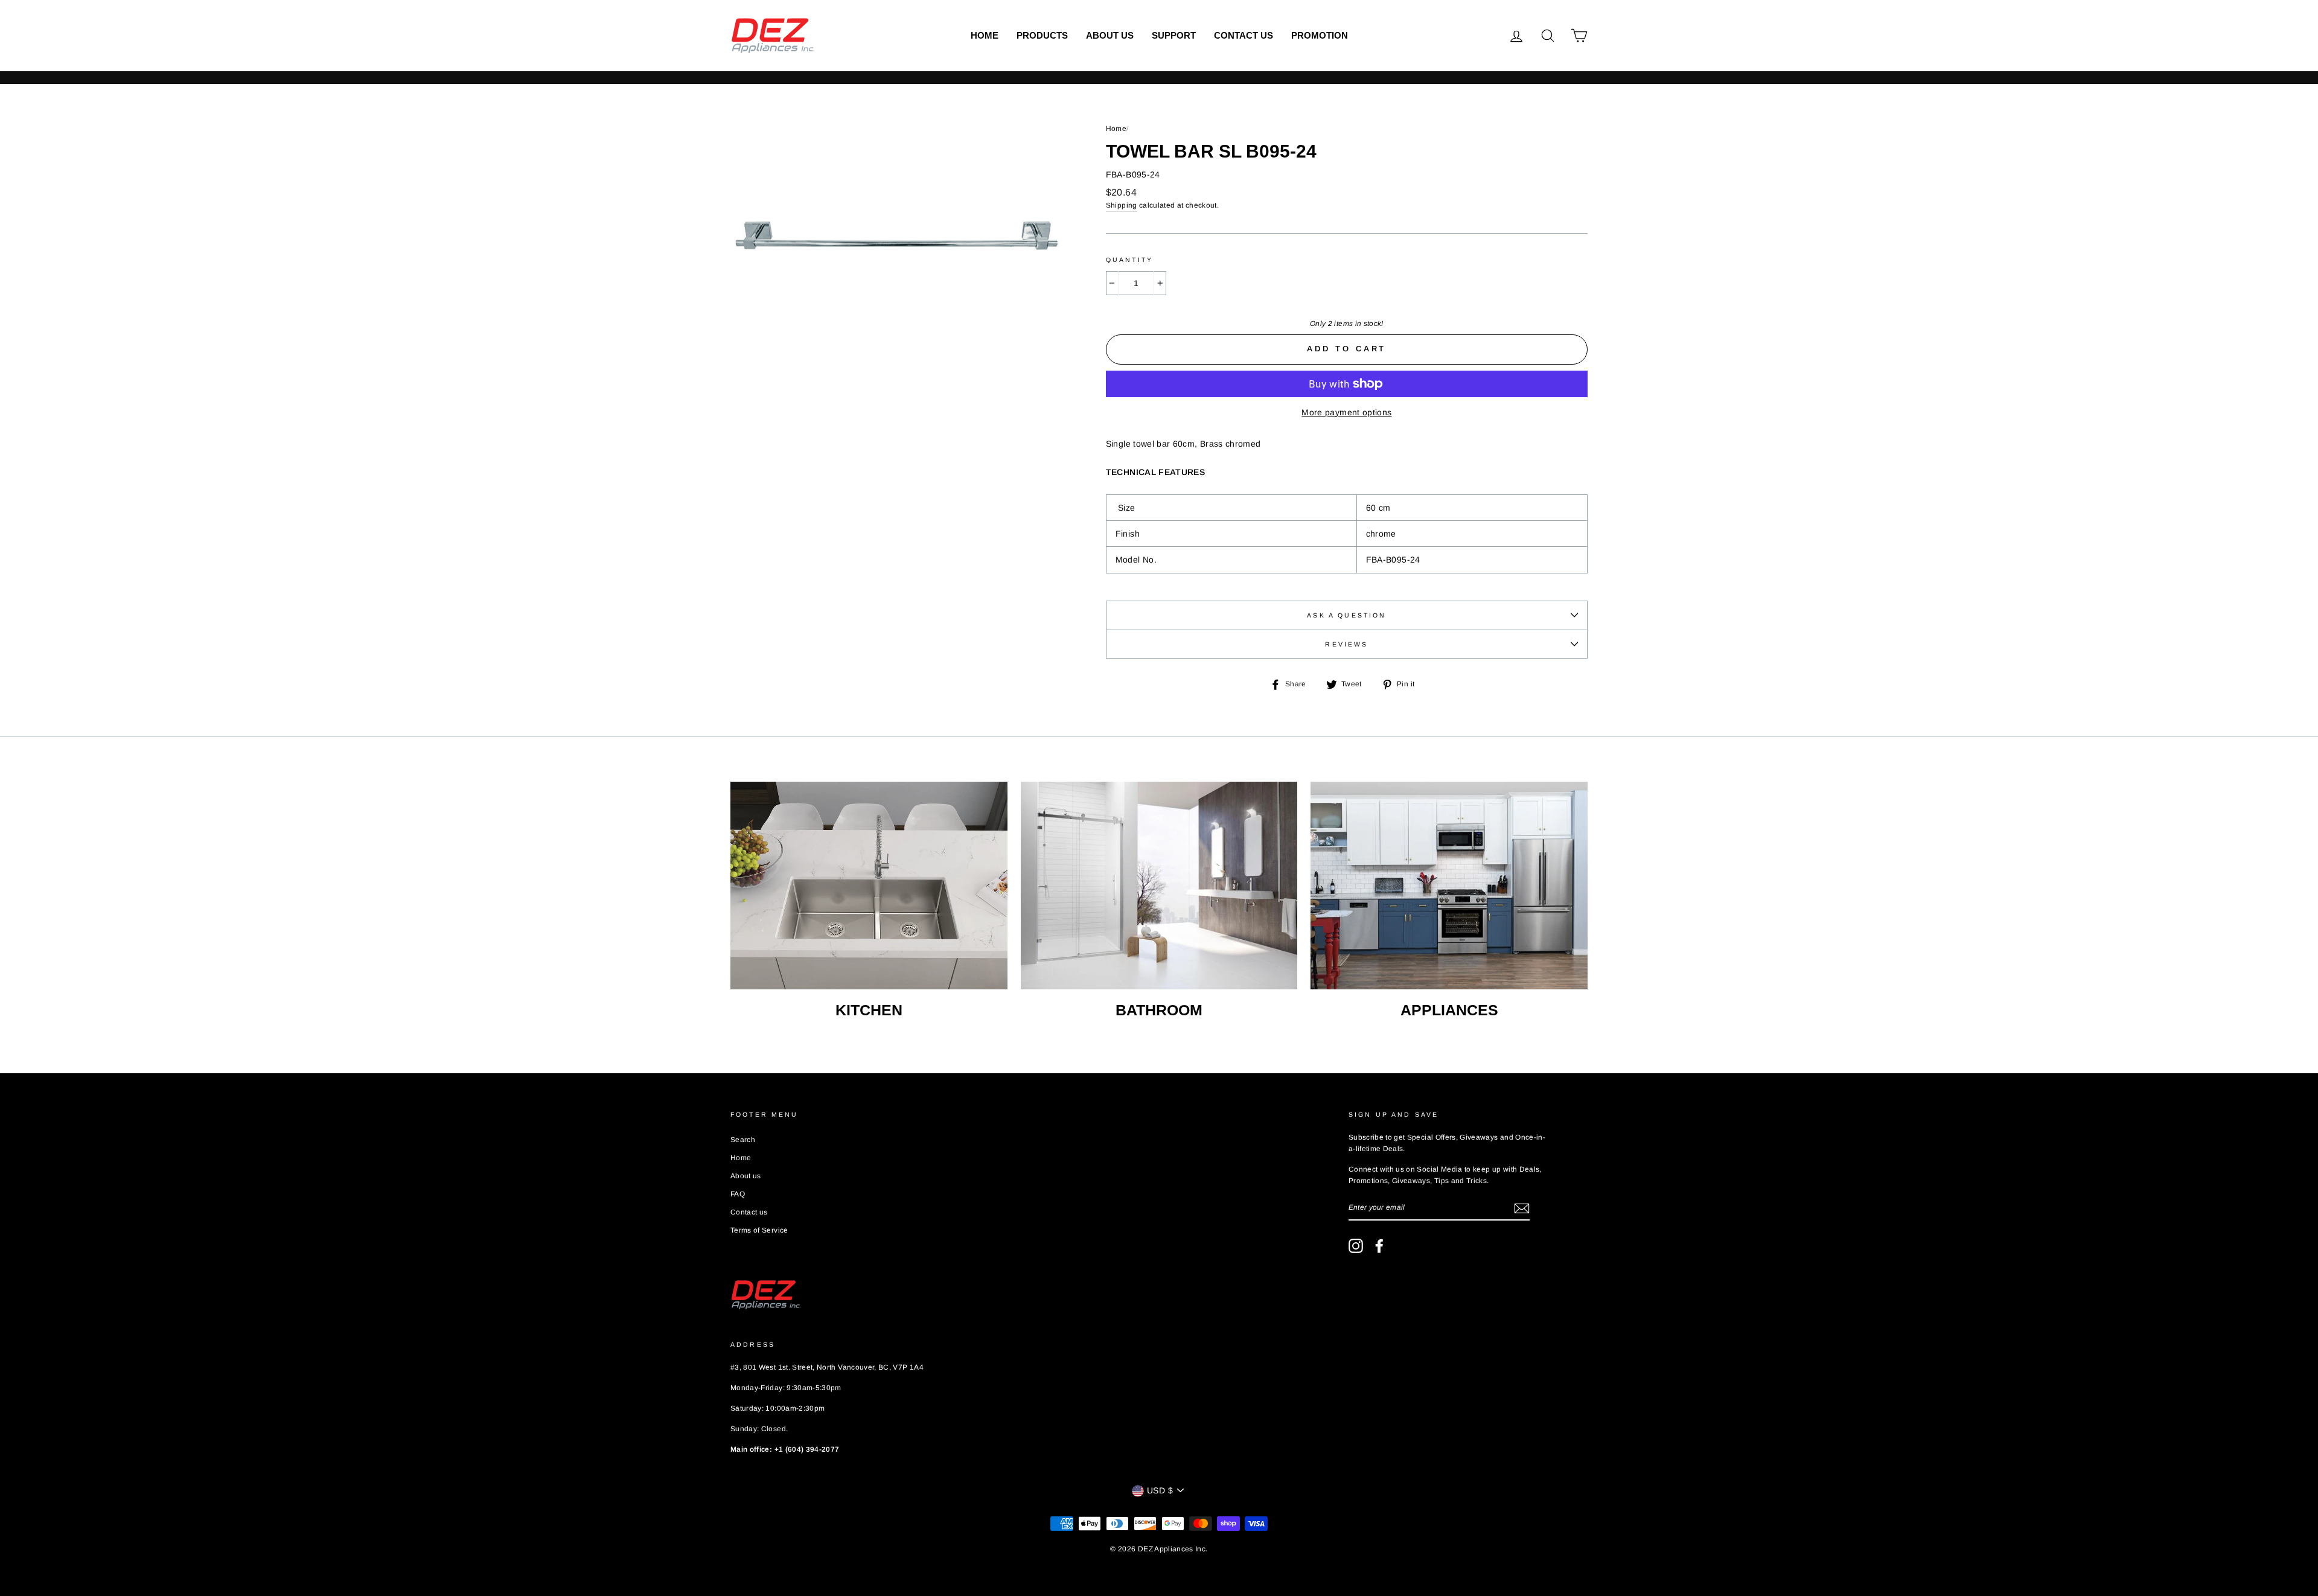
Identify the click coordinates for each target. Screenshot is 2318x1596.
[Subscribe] (1522, 1208)
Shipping (1122, 205)
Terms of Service (759, 1230)
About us (1110, 35)
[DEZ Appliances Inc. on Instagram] (1356, 1246)
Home (985, 35)
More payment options (1346, 412)
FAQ (738, 1194)
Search (743, 1140)
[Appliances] (1449, 886)
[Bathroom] (1159, 886)
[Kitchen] (869, 886)
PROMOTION (1320, 35)
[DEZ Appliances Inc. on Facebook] (1379, 1246)
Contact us (1244, 35)
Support (1174, 35)
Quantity (1129, 260)
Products (1042, 35)
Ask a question (1346, 615)
